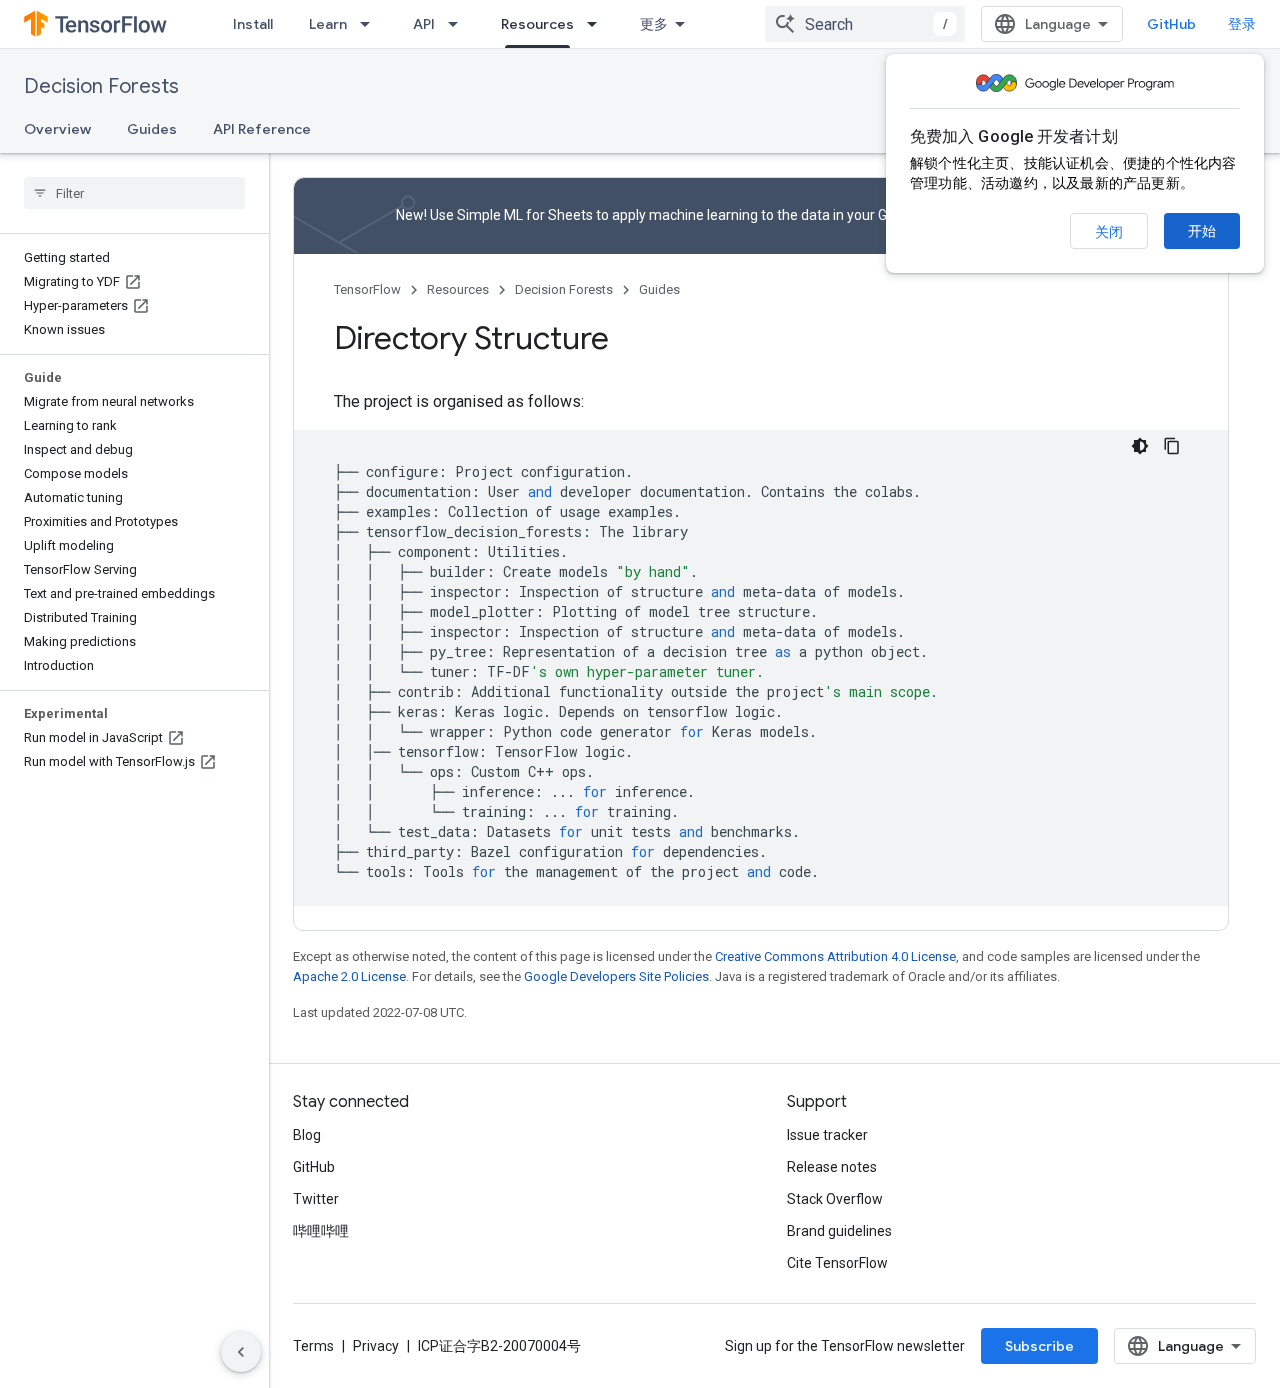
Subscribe (1039, 1346)
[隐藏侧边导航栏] (241, 1352)
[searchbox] (134, 193)
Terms (313, 1346)
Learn (328, 24)
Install (253, 24)
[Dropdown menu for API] (459, 24)
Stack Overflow (835, 1199)
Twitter (316, 1199)
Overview (57, 129)
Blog (307, 1135)
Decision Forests (101, 86)
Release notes (832, 1167)
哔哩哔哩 (321, 1231)
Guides (152, 129)
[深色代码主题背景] (1140, 446)
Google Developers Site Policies (616, 976)
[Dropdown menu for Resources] (598, 24)
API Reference (262, 129)
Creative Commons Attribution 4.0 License (835, 956)
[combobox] (865, 24)
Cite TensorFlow (837, 1263)
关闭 (1109, 232)
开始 (1202, 231)
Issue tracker (827, 1135)
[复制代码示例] (1172, 446)
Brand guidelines (839, 1231)
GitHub (1171, 24)
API (424, 24)
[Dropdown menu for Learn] (371, 24)
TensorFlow (367, 289)
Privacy (376, 1346)
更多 (654, 24)
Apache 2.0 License (349, 976)
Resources (537, 24)
